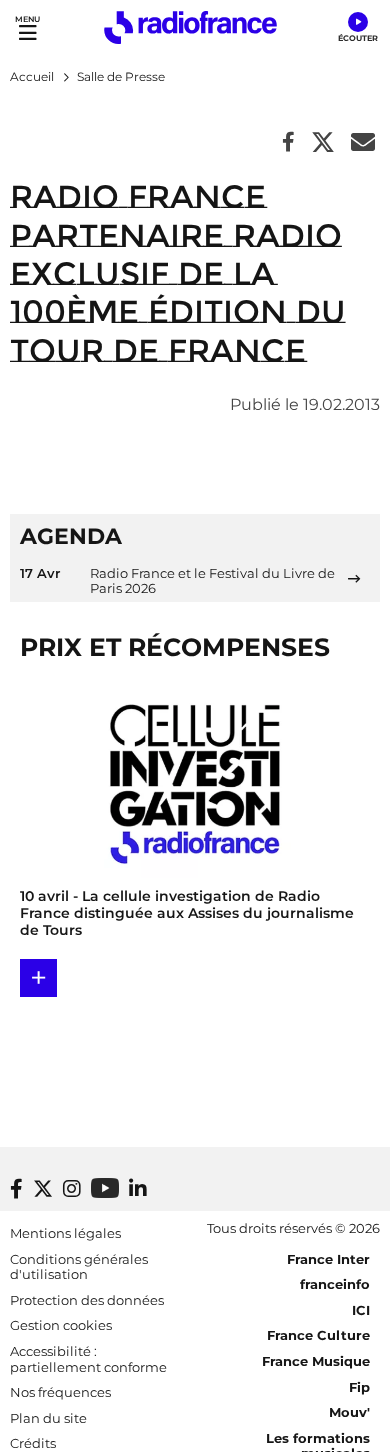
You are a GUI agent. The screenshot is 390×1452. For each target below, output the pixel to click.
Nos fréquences (60, 1392)
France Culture (318, 1335)
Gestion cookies (61, 1325)
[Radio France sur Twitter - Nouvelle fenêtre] (43, 1189)
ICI (361, 1310)
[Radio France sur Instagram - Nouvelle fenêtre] (72, 1189)
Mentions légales (65, 1233)
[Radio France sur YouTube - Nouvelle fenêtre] (105, 1187)
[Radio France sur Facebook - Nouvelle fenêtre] (16, 1189)
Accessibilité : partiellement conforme (88, 1359)
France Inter (328, 1259)
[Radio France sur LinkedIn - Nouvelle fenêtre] (138, 1189)
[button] (357, 28)
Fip (359, 1387)
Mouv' (349, 1412)
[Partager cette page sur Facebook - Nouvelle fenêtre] (288, 143)
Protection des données (87, 1300)
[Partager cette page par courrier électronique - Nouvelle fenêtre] (363, 143)
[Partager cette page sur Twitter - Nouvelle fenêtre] (323, 143)
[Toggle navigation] (27, 27)
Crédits (33, 1443)
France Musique (316, 1361)
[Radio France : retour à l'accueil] (190, 27)
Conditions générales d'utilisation (79, 1267)
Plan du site (48, 1418)
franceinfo (335, 1284)
